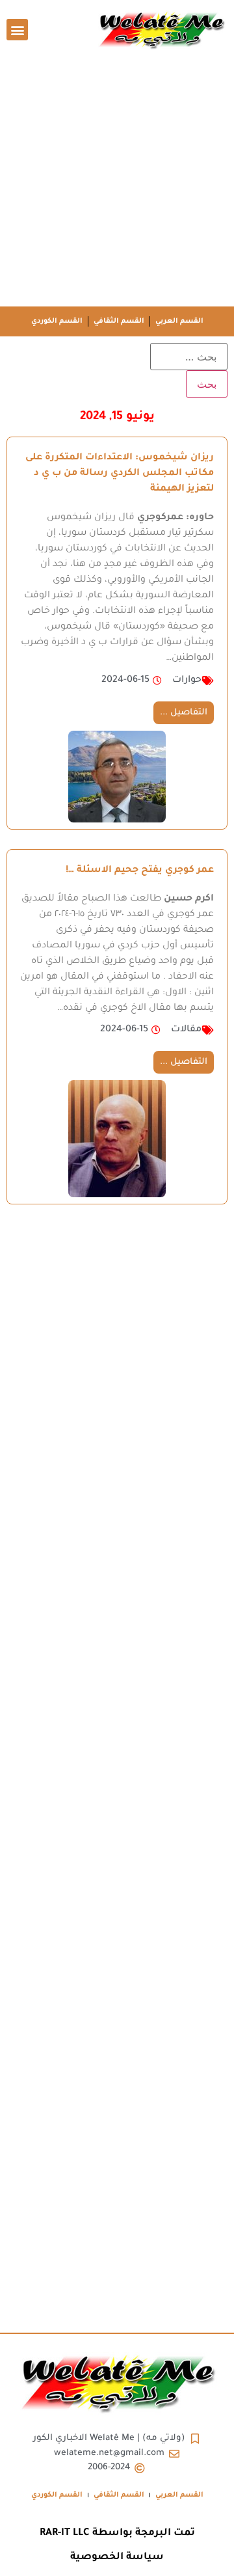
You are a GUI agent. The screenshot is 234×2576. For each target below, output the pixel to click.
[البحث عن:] (189, 357)
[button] (17, 30)
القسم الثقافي (119, 321)
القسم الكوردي (57, 321)
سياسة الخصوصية (117, 2557)
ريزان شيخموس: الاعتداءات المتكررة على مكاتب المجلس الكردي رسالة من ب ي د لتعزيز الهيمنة (120, 474)
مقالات (186, 1030)
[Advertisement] (117, 183)
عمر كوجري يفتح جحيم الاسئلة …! (140, 871)
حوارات (187, 681)
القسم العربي (179, 321)
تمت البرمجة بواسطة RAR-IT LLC (117, 2533)
